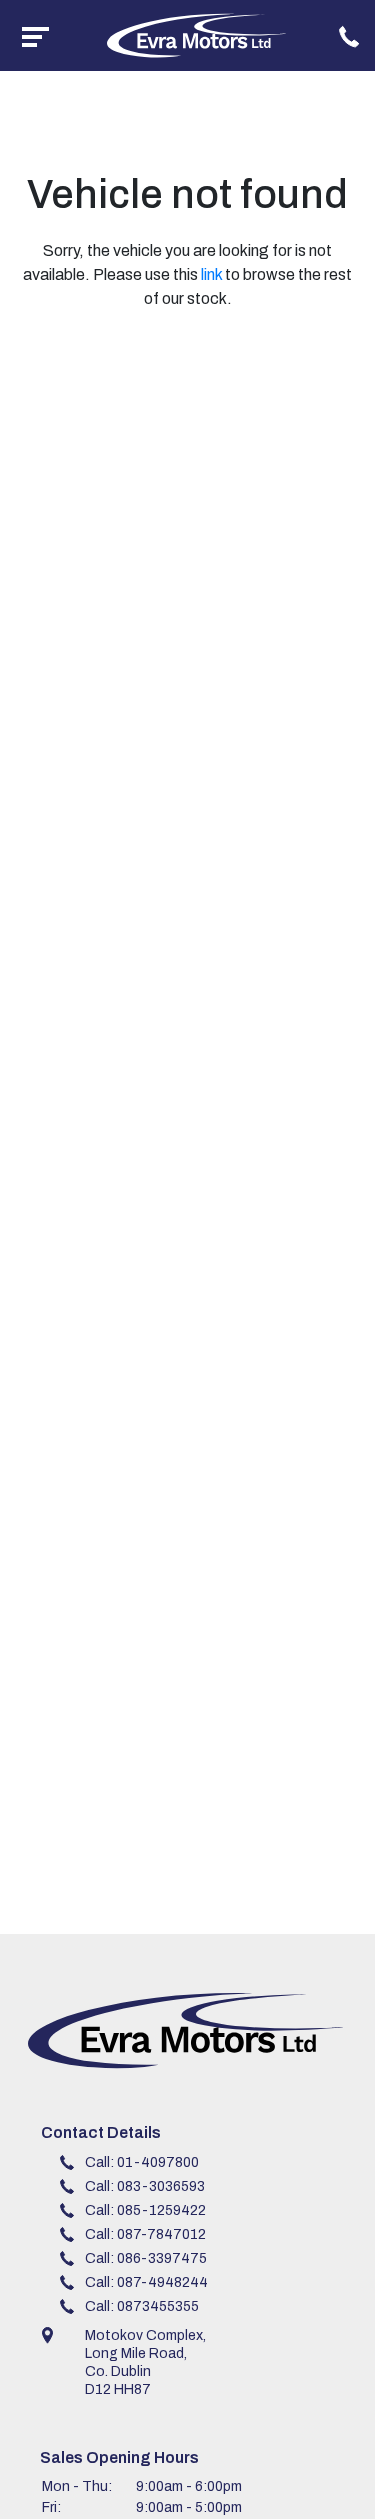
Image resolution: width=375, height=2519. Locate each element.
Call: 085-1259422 (145, 2210)
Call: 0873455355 (142, 2306)
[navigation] (35, 35)
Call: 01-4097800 (142, 2162)
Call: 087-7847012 (145, 2234)
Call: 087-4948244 (146, 2282)
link (211, 274)
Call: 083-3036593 (145, 2186)
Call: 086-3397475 (146, 2258)
